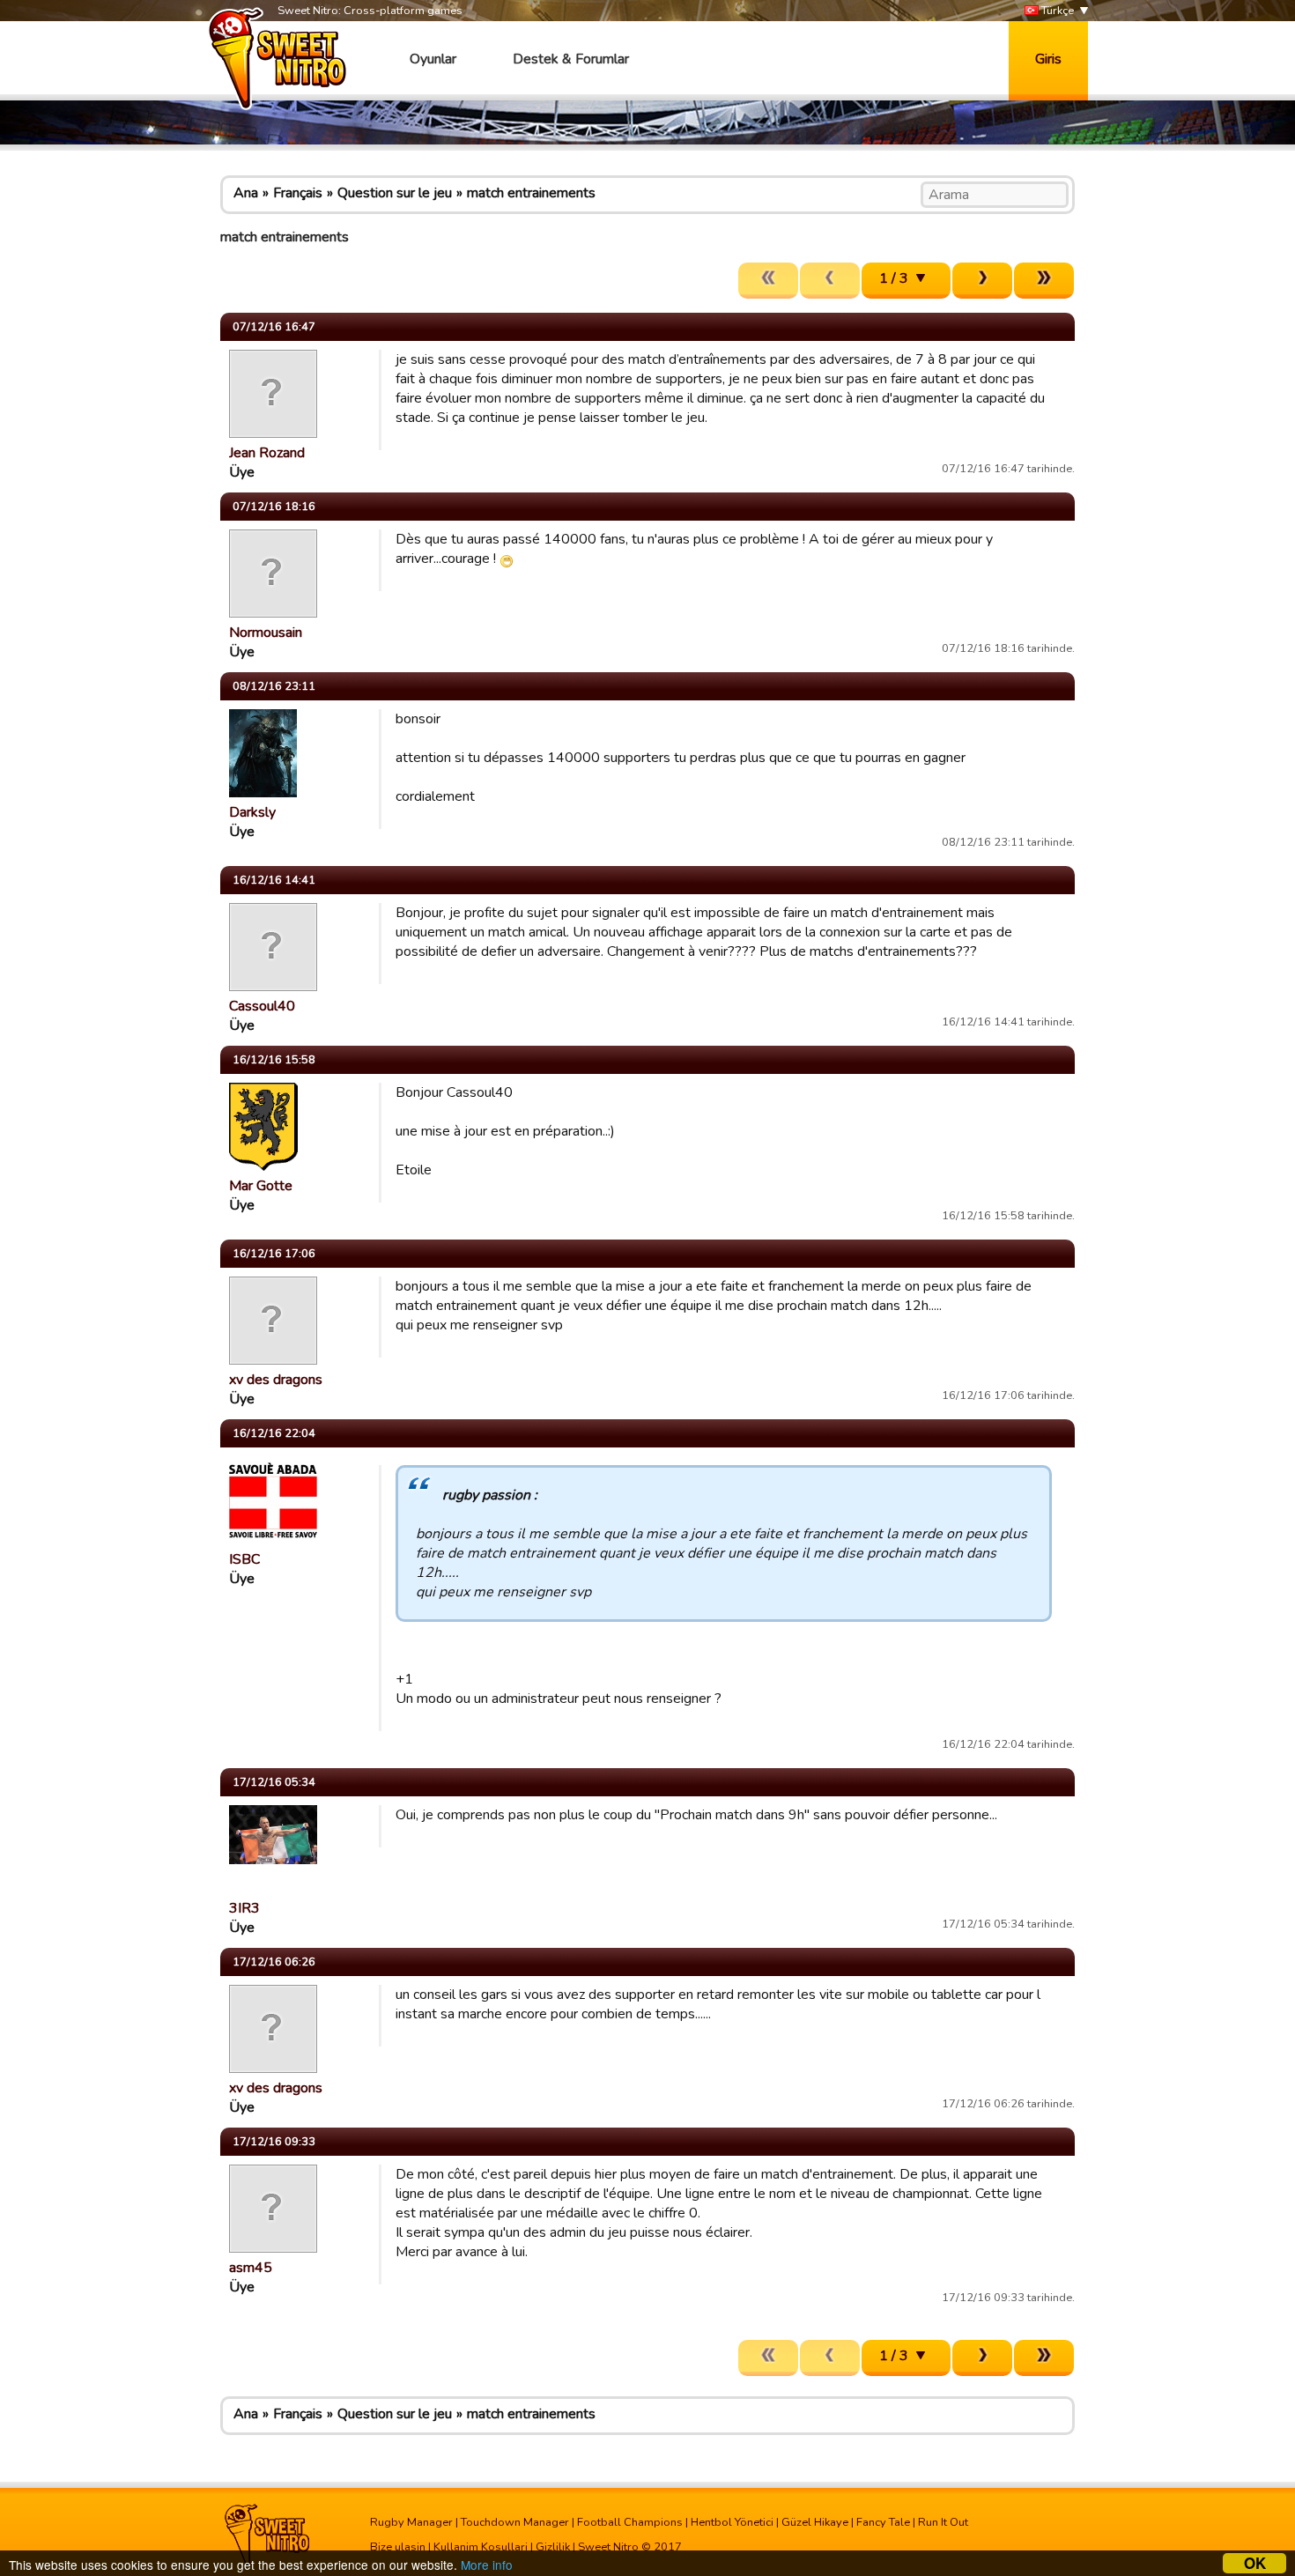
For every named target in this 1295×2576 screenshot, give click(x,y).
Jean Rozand (267, 453)
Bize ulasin (398, 2547)
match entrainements (531, 193)
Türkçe (1056, 11)
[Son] (1044, 281)
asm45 (251, 2268)
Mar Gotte (261, 1186)
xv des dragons (276, 1380)
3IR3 (244, 1908)
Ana (246, 193)
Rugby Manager (411, 2522)
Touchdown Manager (515, 2522)
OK (1255, 2563)
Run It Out (943, 2522)
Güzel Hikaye (815, 2522)
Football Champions (630, 2522)
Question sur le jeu (395, 193)
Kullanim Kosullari (481, 2547)
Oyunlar (433, 59)
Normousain (266, 633)
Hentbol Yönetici (732, 2522)
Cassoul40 (262, 1006)
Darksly (252, 812)
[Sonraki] (982, 281)
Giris (1048, 59)
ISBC (244, 1559)
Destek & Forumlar (571, 59)
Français (298, 193)
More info (487, 2565)
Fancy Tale (883, 2522)
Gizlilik (553, 2547)
